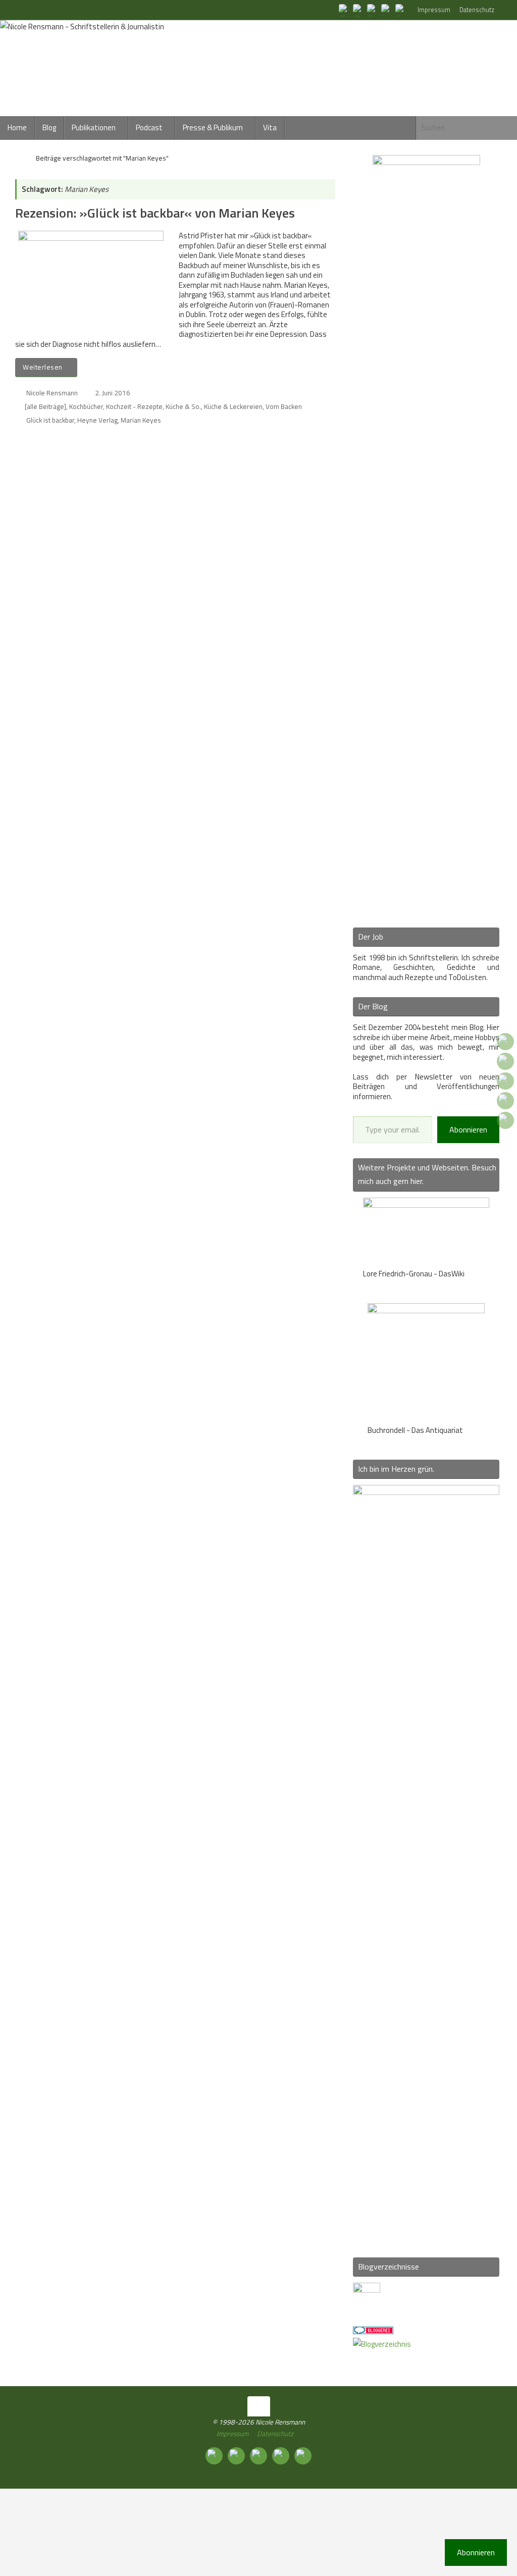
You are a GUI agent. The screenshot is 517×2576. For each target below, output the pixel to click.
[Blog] (382, 2344)
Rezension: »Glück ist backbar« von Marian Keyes (155, 213)
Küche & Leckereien (233, 406)
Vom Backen (284, 406)
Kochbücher (86, 406)
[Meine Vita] (344, 10)
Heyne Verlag (97, 420)
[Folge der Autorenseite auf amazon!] (387, 10)
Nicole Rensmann (52, 393)
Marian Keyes (141, 420)
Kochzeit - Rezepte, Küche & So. (153, 406)
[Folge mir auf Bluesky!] (358, 10)
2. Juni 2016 (113, 393)
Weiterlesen (43, 367)
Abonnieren (468, 1129)
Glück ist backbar (50, 420)
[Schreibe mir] (401, 10)
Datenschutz (477, 10)
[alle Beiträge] (45, 406)
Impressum (434, 10)
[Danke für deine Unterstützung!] (373, 10)
